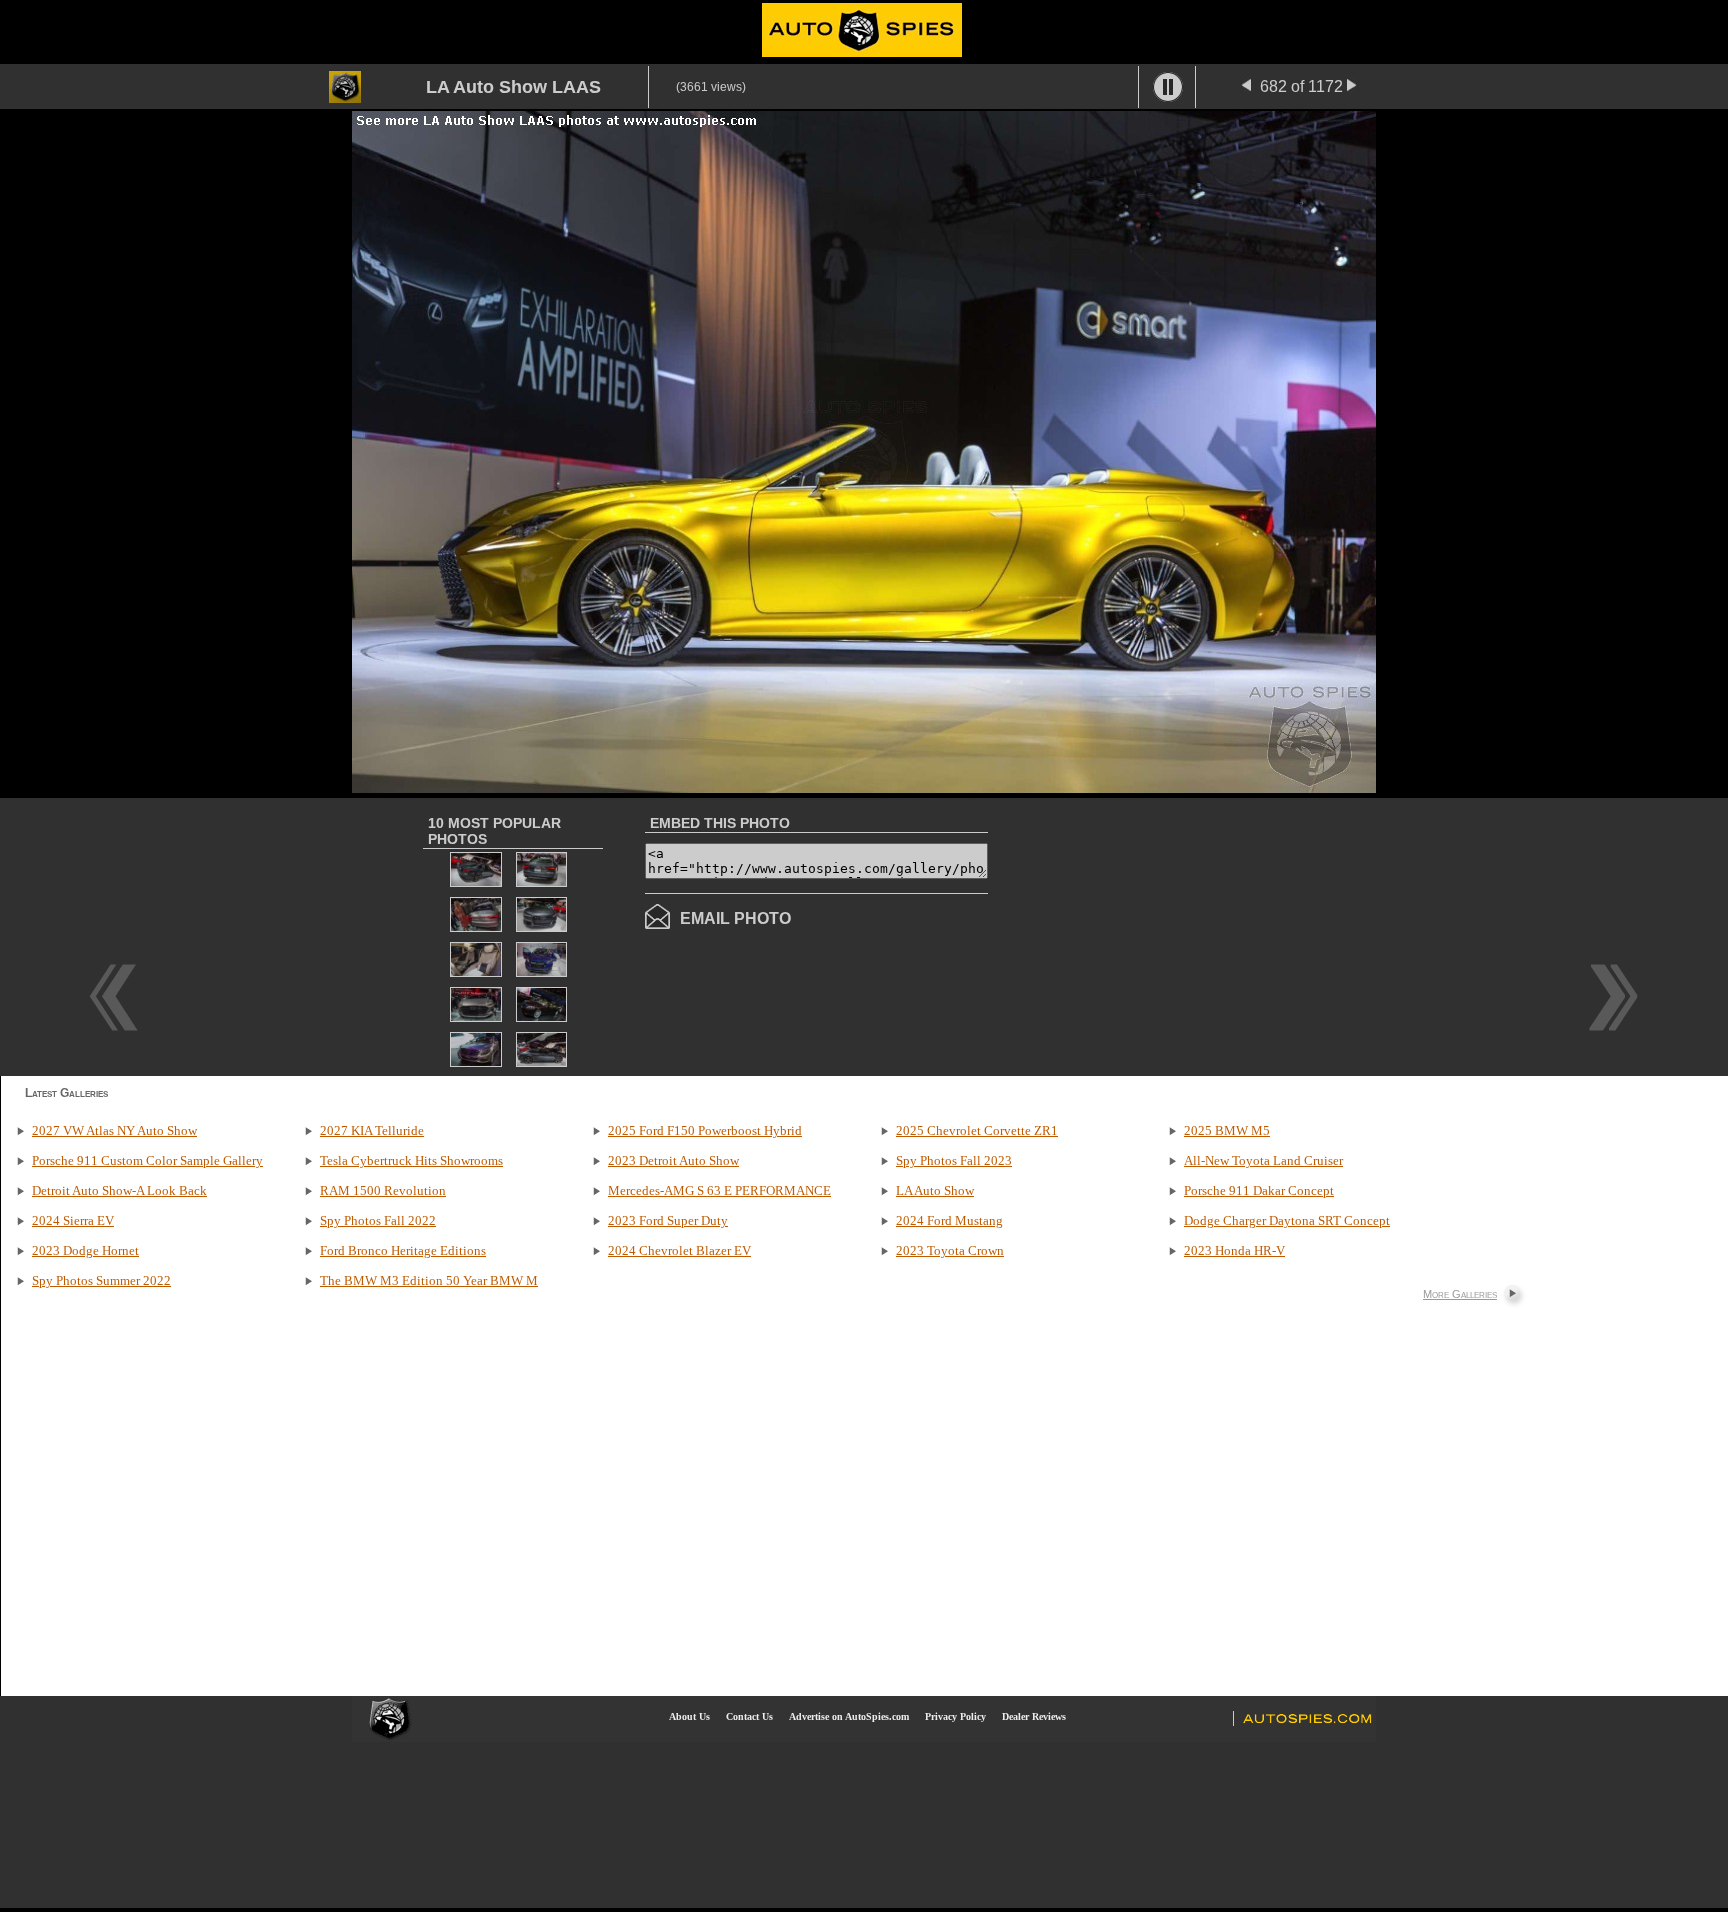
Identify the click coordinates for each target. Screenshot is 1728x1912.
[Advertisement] (1156, 935)
